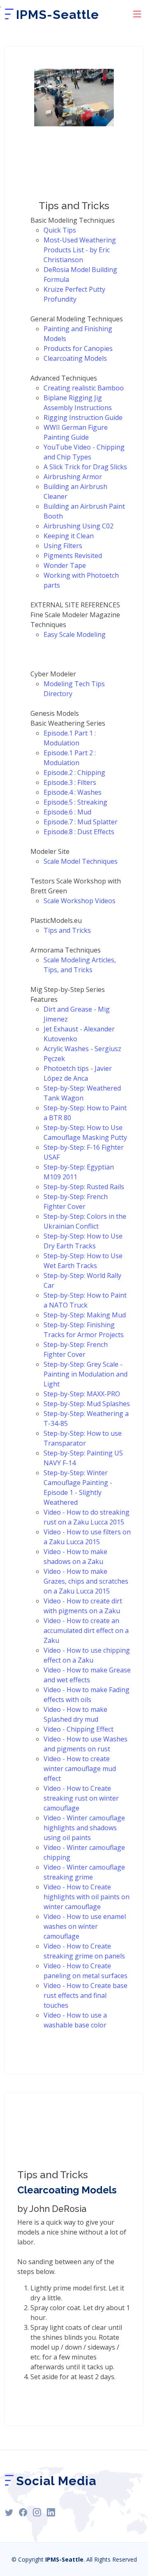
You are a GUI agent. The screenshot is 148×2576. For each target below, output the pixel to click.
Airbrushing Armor (73, 477)
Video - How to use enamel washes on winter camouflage (85, 1926)
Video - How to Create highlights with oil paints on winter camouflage (87, 1897)
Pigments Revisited (73, 556)
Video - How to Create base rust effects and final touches (86, 1995)
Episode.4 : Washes (73, 792)
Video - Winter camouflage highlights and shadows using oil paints (84, 1828)
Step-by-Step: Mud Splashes (87, 1404)
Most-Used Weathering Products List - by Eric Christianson (80, 250)
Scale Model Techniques (81, 861)
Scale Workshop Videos (80, 901)
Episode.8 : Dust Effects (79, 832)
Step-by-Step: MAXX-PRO (82, 1394)
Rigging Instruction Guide (83, 417)
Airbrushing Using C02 (79, 526)
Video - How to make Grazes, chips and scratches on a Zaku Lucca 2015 (86, 1581)
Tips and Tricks (67, 930)
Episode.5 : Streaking (75, 802)
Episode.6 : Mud (67, 812)
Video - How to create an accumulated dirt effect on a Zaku (86, 1630)
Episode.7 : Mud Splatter (81, 822)
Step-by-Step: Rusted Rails (84, 1187)
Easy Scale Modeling (75, 634)
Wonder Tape (65, 565)
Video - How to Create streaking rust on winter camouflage (81, 1798)
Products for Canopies (78, 348)
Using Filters (63, 546)
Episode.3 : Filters (70, 782)
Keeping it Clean (69, 536)
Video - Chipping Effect (79, 1729)
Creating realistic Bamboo (84, 388)
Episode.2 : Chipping (74, 773)
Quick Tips (60, 230)
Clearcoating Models (75, 358)
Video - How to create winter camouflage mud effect (80, 1769)
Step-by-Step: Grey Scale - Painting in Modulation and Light (86, 1374)
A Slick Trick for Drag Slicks (85, 467)
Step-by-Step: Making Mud (85, 1315)
